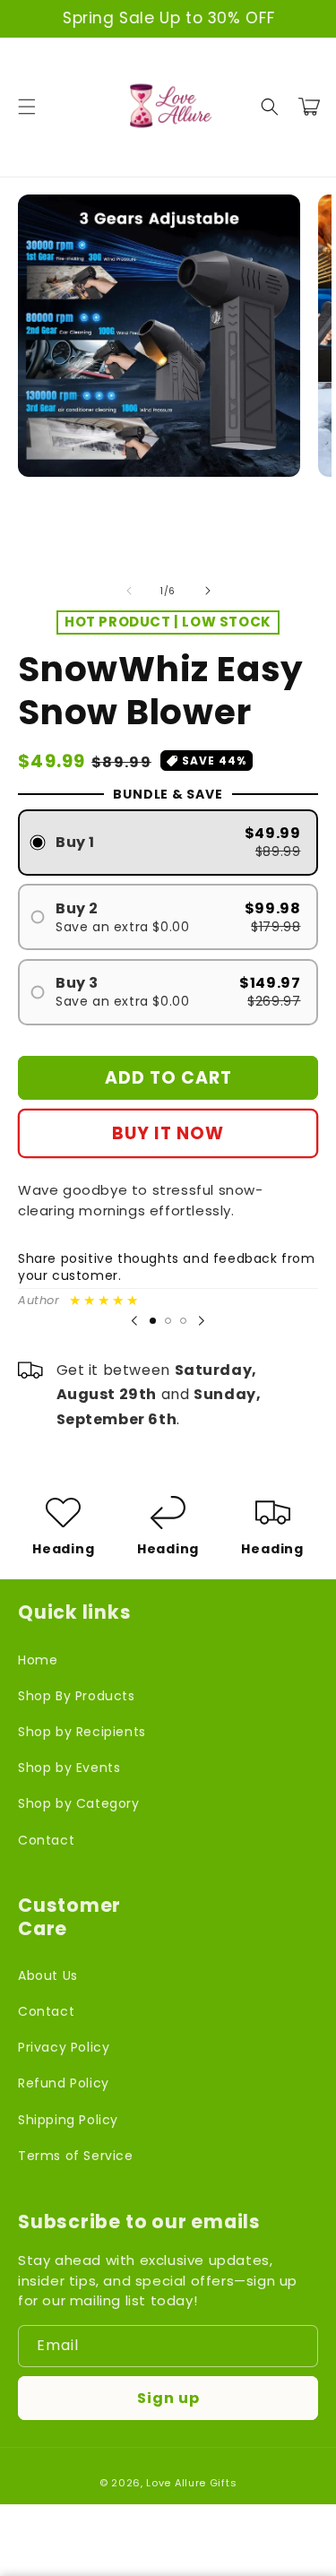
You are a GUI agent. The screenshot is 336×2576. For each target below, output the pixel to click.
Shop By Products (77, 1696)
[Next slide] (202, 1321)
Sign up (168, 2398)
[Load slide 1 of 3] (153, 1321)
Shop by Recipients (82, 1732)
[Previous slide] (134, 1321)
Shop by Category (79, 1803)
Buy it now (168, 1133)
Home (38, 1660)
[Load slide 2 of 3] (168, 1321)
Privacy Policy (64, 2047)
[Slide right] (208, 591)
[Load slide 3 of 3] (183, 1321)
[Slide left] (129, 591)
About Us (48, 1975)
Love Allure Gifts (191, 2483)
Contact (46, 1840)
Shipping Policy (68, 2120)
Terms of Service (76, 2156)
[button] (27, 107)
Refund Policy (64, 2083)
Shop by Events (69, 1768)
